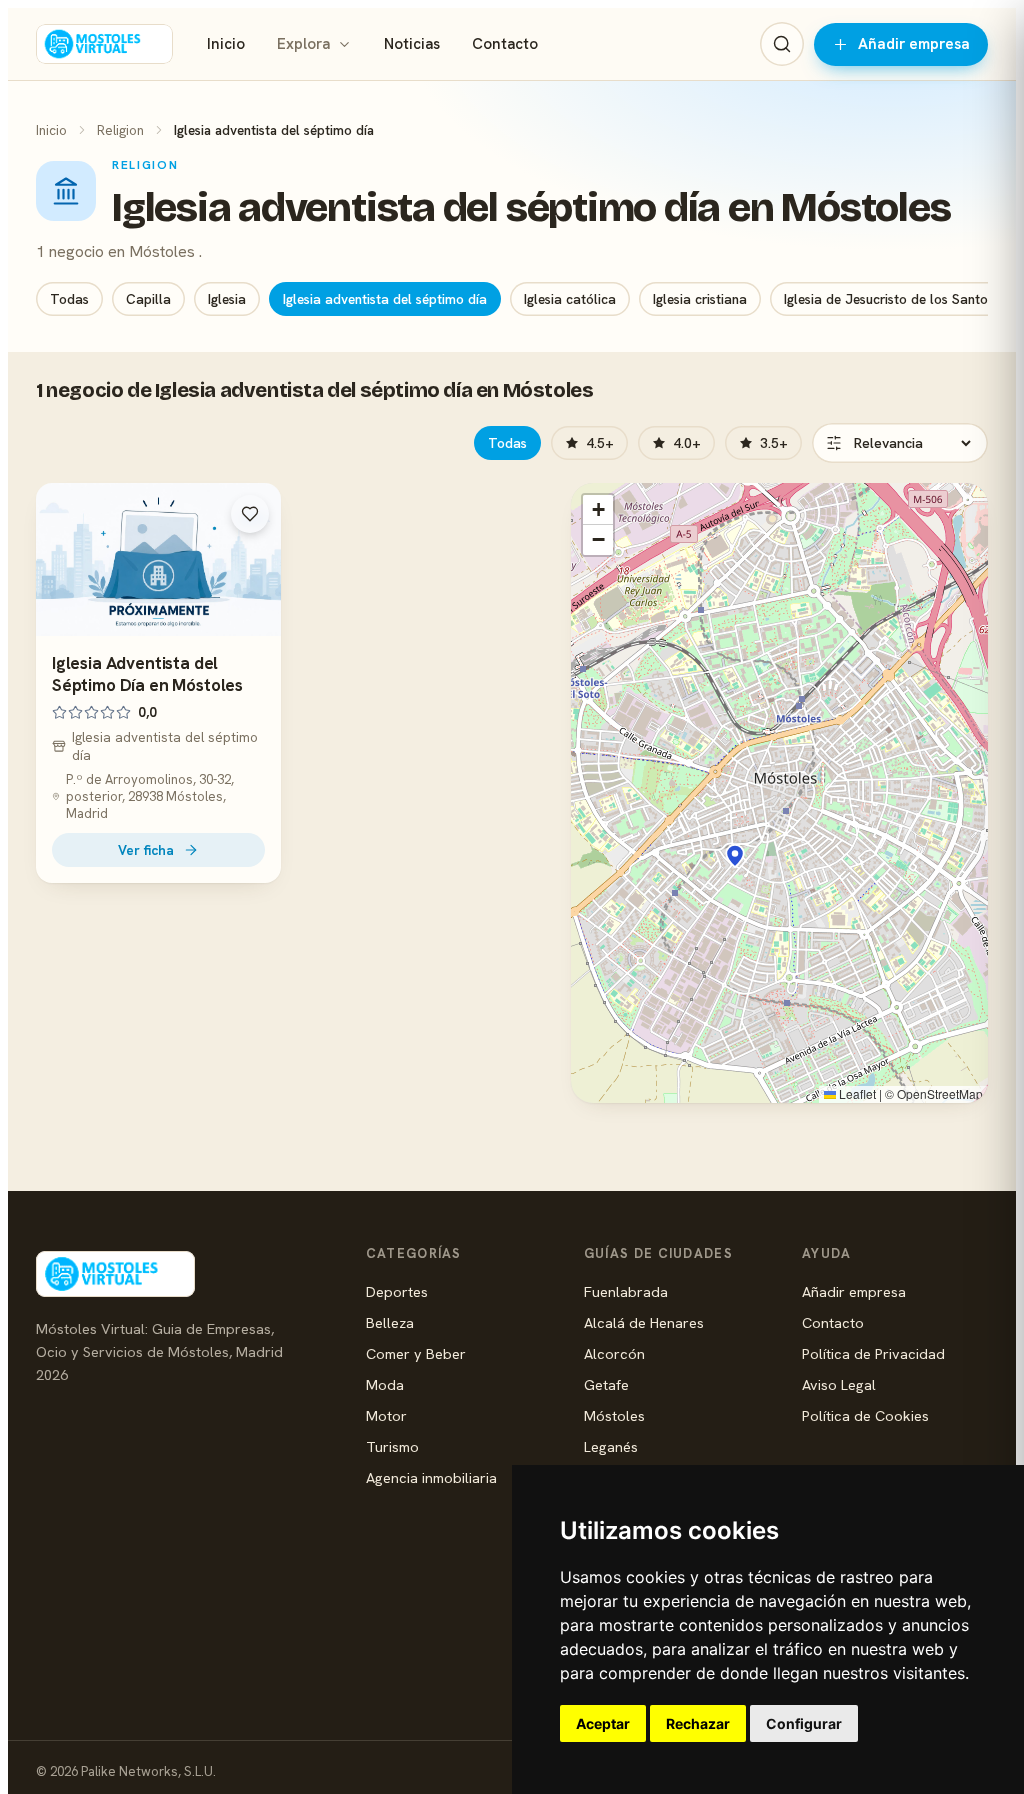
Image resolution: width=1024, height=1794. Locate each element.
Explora (303, 44)
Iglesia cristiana (700, 299)
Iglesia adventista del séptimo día (385, 299)
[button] (735, 856)
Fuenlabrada (626, 1291)
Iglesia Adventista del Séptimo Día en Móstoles (147, 674)
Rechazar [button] (698, 1723)
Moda (385, 1384)
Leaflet (856, 1093)
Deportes (397, 1291)
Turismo (392, 1446)
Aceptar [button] (603, 1723)
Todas (69, 299)
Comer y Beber (416, 1353)
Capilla (148, 299)
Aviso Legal (839, 1384)
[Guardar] (250, 514)
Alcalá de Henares (644, 1322)
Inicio (226, 44)
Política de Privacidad (873, 1353)
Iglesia (227, 299)
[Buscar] (782, 44)
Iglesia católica (570, 299)
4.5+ (600, 443)
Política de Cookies (865, 1415)
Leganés (611, 1446)
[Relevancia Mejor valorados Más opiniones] (900, 443)
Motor (386, 1415)
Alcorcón (614, 1353)
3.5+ (774, 443)
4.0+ (687, 443)
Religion (120, 130)
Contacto (505, 44)
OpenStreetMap (940, 1093)
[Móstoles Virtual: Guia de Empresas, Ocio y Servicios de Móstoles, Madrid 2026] (104, 44)
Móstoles (614, 1415)
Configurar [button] (804, 1723)
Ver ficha (146, 850)
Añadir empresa (914, 44)
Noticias (412, 44)
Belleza (390, 1322)
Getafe (606, 1384)
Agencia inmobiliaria (431, 1477)
